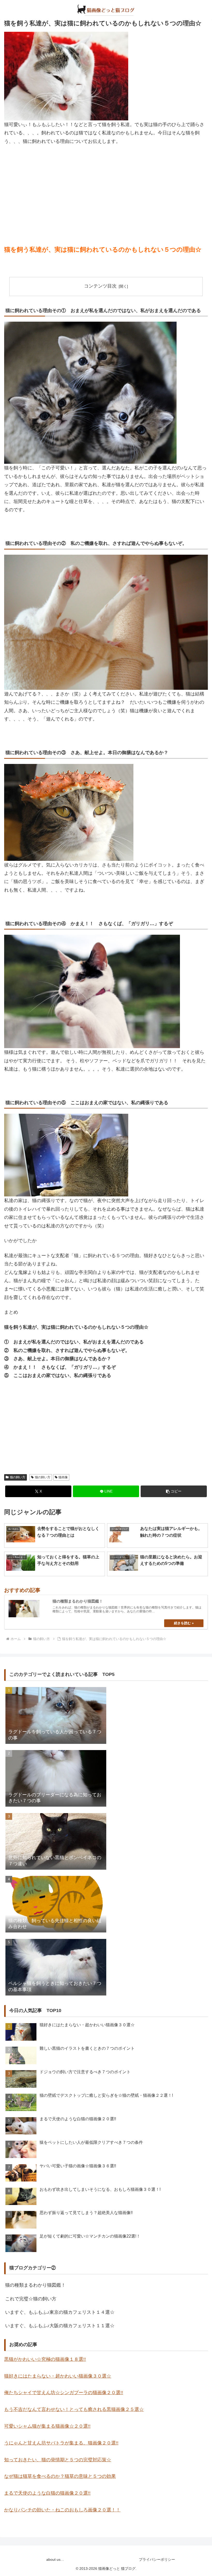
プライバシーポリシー (157, 2559)
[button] (174, 1491)
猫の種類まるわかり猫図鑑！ (35, 2285)
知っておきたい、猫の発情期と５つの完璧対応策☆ (58, 2460)
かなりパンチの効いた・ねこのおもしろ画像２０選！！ (62, 2510)
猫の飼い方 (18, 1477)
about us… (55, 2559)
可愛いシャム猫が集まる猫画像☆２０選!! (47, 2426)
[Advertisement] (106, 188)
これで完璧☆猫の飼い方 (31, 2299)
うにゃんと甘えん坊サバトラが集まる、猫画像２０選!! (61, 2443)
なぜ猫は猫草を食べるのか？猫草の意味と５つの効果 (60, 2476)
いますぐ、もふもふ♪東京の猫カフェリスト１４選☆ (60, 2312)
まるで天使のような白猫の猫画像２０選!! (47, 2493)
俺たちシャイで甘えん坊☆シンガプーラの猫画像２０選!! (64, 2393)
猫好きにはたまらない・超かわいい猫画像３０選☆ (58, 2376)
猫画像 (63, 1477)
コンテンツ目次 (100, 286)
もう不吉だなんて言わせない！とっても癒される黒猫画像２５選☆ (74, 2409)
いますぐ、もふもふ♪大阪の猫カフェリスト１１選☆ (60, 2326)
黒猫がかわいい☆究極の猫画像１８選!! (45, 2359)
